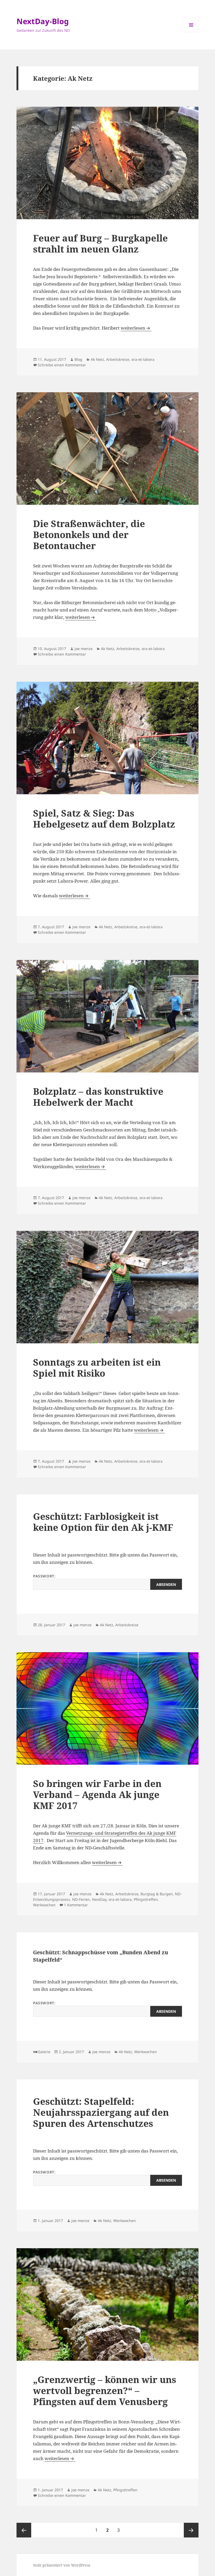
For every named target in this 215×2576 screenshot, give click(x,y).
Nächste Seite (191, 2530)
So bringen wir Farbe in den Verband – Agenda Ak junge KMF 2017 (97, 1794)
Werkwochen (44, 1905)
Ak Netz (97, 359)
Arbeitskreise (118, 359)
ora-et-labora (143, 359)
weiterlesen (136, 328)
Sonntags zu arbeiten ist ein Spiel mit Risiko (97, 1368)
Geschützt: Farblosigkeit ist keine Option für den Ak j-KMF (103, 1522)
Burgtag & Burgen (157, 1894)
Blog (78, 359)
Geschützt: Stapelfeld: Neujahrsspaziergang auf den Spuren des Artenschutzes (101, 2112)
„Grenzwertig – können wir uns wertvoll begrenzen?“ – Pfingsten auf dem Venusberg (105, 2390)
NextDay (99, 1899)
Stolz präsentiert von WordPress (62, 2565)
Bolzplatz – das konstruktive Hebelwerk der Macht (98, 1097)
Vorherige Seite (24, 2530)
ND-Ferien (81, 1899)
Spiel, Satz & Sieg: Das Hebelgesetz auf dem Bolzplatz (104, 819)
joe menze (84, 649)
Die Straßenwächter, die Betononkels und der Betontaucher (89, 535)
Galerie (44, 2052)
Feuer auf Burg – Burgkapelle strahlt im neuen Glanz (100, 243)
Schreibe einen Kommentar (62, 365)
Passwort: (44, 1576)
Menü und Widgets (191, 32)
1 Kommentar (76, 1905)
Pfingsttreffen (146, 1899)
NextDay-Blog (43, 21)
